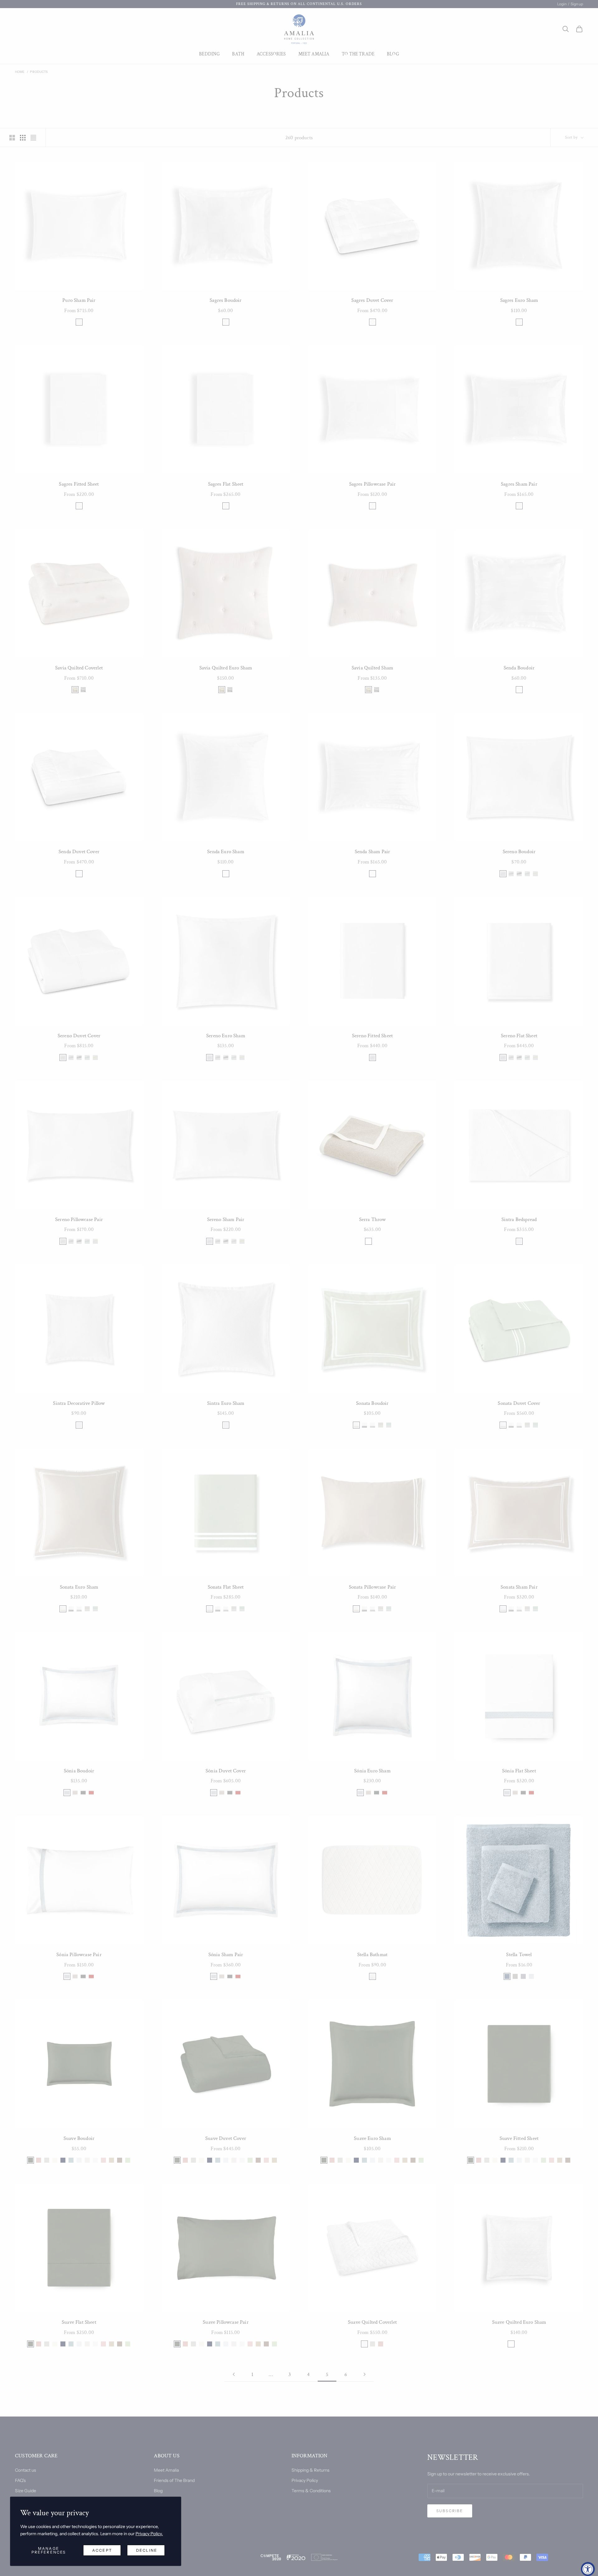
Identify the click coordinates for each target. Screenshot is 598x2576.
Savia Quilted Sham (372, 668)
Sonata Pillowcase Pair (373, 1587)
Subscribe (450, 2511)
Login (562, 4)
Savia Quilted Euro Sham (226, 668)
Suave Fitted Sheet (519, 2138)
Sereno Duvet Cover (79, 1036)
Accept (102, 2550)
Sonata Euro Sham (79, 1587)
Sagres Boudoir (225, 300)
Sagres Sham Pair (519, 484)
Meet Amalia (314, 54)
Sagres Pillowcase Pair (373, 484)
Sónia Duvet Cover (226, 1771)
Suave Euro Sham (372, 2138)
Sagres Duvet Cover (372, 300)
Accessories (271, 54)
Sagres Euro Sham (519, 300)
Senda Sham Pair (373, 852)
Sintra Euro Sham (226, 1403)
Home (20, 72)
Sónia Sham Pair (226, 1955)
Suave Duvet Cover (226, 2138)
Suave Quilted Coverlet (372, 2322)
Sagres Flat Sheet (226, 484)
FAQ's (20, 2480)
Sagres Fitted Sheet (79, 484)
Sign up (577, 4)
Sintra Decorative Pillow (79, 1403)
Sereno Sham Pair (226, 1219)
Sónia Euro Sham (372, 1771)
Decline (147, 2550)
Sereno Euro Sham (226, 1036)
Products (39, 72)
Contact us (26, 2470)
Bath (238, 54)
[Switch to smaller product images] (23, 138)
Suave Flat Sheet (79, 2322)
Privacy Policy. (149, 2534)
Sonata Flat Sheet (226, 1587)
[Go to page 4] (234, 2374)
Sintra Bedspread (519, 1219)
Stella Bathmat (372, 1955)
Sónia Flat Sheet (519, 1771)
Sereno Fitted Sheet (372, 1036)
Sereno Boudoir (519, 852)
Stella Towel (519, 1955)
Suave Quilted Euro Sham (519, 2322)
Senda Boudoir (519, 668)
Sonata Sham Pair (519, 1587)
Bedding (209, 54)
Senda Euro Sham (226, 852)
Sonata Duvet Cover (519, 1403)
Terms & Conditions (311, 2491)
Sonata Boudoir (372, 1403)
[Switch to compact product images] (33, 138)
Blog (393, 54)
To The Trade (358, 54)
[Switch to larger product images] (12, 138)
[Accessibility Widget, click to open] (588, 2569)
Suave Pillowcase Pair (226, 2322)
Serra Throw (373, 1219)
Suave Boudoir (79, 2138)
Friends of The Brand (174, 2480)
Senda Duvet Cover (79, 852)
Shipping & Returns (311, 2470)
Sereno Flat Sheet (519, 1036)
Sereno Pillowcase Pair (79, 1219)
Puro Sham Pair (79, 300)
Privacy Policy (305, 2480)
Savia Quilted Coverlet (79, 668)
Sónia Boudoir (79, 1771)
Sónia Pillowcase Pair (79, 1955)
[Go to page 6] (364, 2374)
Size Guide (26, 2491)
